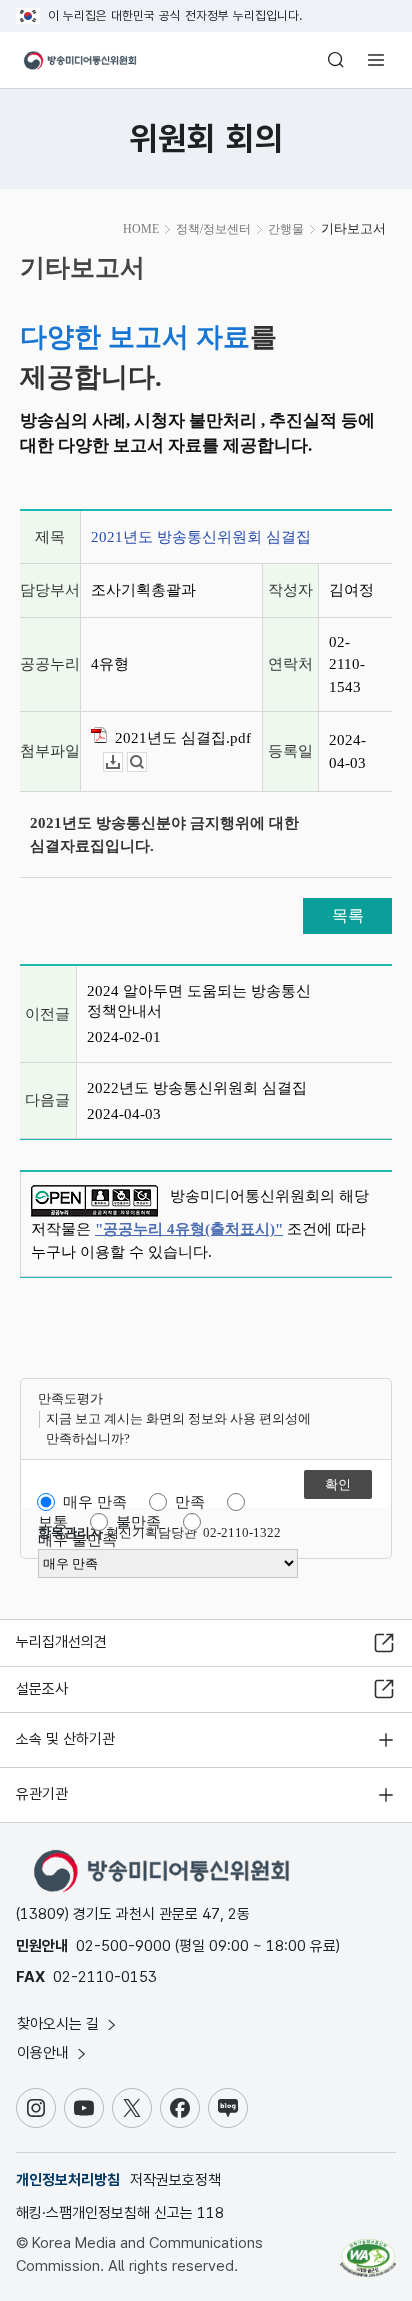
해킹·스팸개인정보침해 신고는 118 (120, 2213)
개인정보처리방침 (68, 2180)
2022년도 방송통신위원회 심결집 (197, 1088)
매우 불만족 (77, 1540)
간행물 (286, 229)
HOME (141, 229)
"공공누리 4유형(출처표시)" (189, 1229)
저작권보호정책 (175, 2180)
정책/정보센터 (213, 229)
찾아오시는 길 (60, 2024)
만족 (190, 1502)
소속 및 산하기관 (65, 1739)
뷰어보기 (146, 762)
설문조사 (42, 1689)
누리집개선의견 (61, 1642)
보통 (53, 1522)
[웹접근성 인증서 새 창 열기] (368, 2250)
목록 (348, 915)
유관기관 (42, 1794)
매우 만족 (95, 1502)
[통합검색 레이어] (336, 60)
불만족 (138, 1522)
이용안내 (45, 2053)
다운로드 (122, 762)
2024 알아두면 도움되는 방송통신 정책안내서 (199, 1001)
